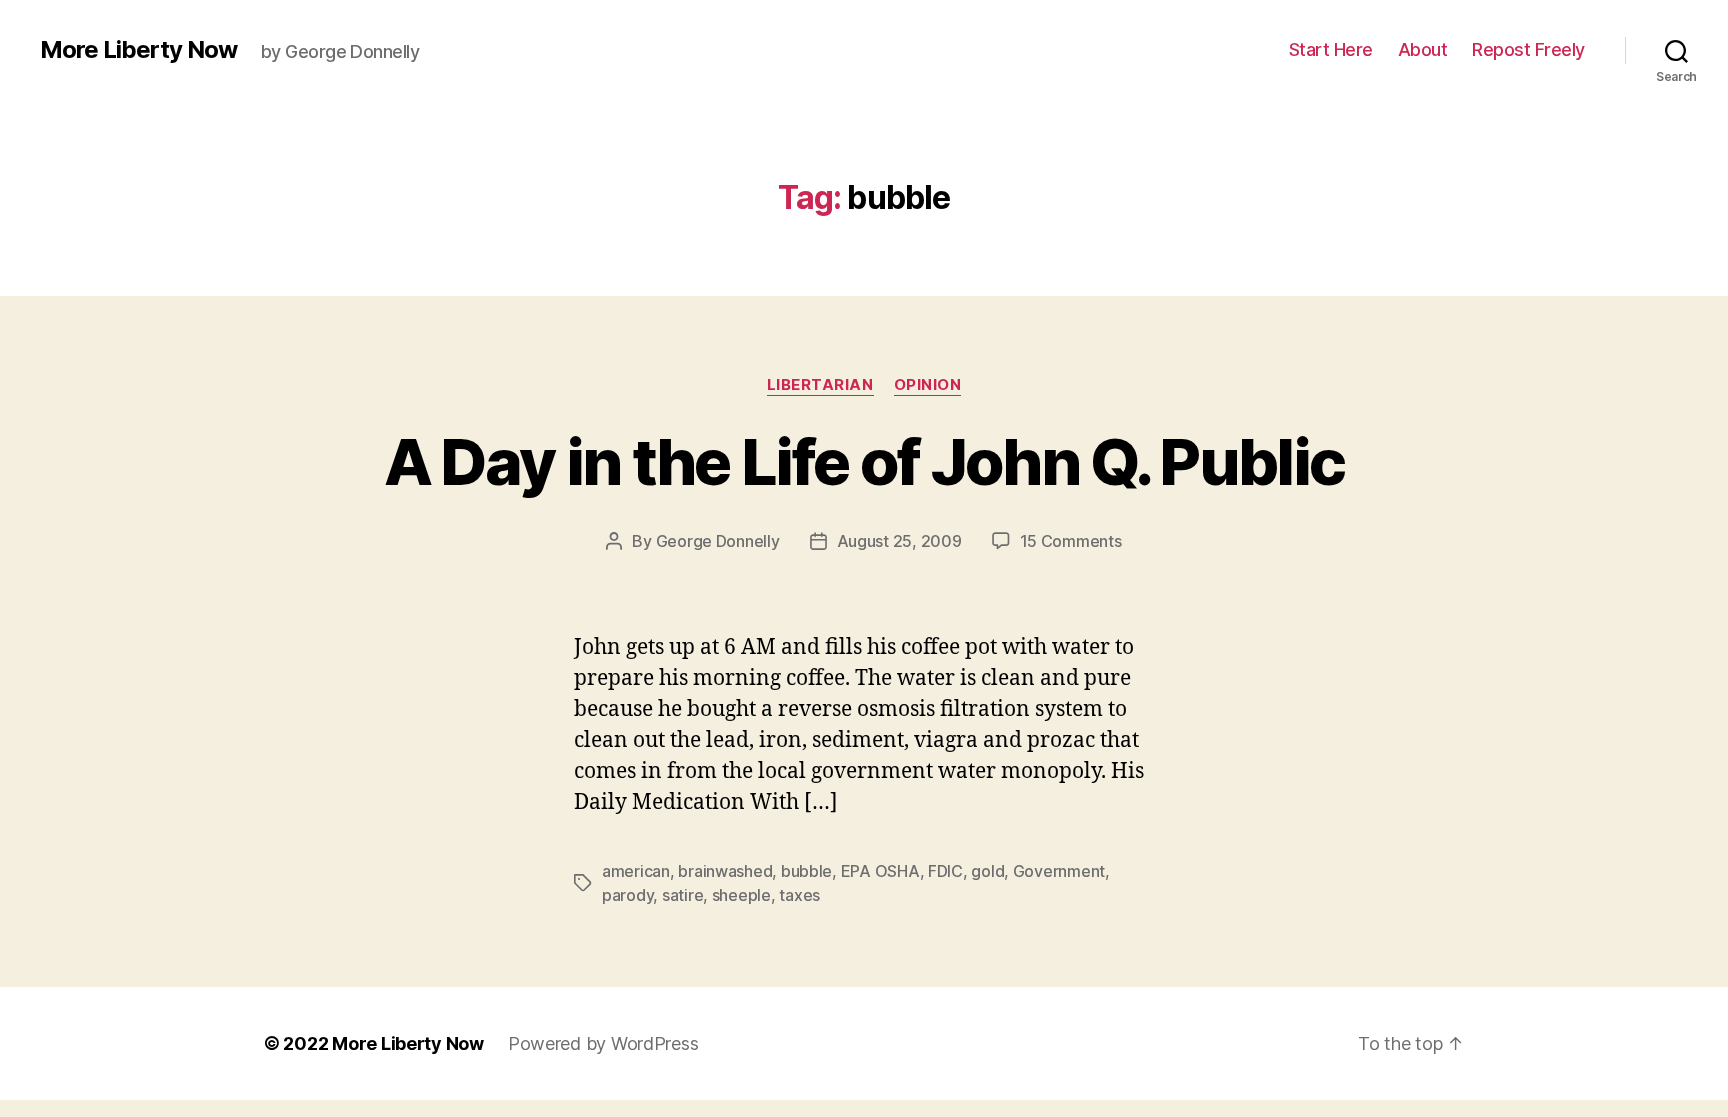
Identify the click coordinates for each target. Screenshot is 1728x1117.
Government (1059, 871)
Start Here (1331, 49)
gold (987, 871)
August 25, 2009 (899, 541)
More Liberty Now (138, 50)
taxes (799, 895)
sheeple (741, 895)
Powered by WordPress (603, 1043)
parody (627, 895)
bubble (806, 871)
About (1423, 49)
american (636, 871)
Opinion (928, 385)
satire (682, 895)
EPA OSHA (880, 871)
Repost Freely (1528, 49)
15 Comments (1071, 541)
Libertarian (820, 385)
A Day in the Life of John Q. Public (864, 461)
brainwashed (725, 871)
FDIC (945, 871)
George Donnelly (718, 541)
